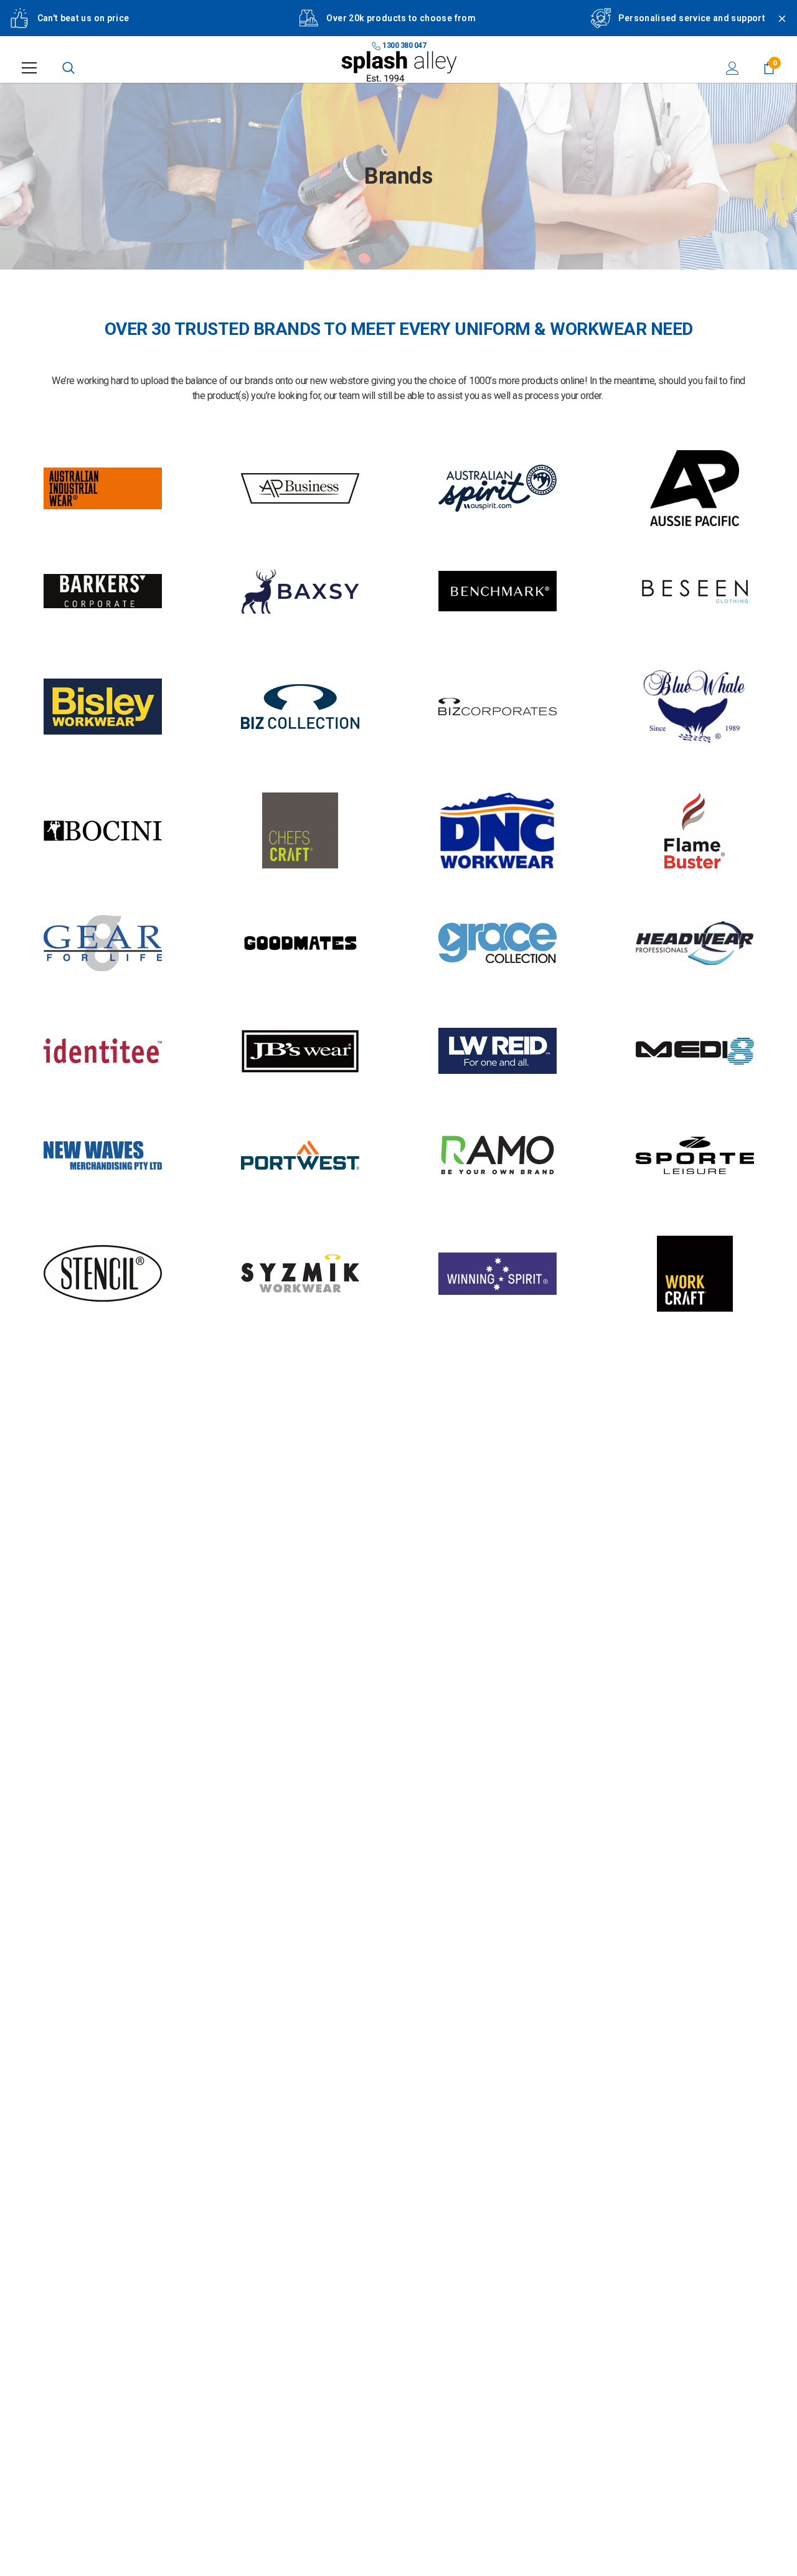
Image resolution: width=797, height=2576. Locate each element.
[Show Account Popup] (733, 68)
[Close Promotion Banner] (776, 26)
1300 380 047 (404, 45)
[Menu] (29, 68)
